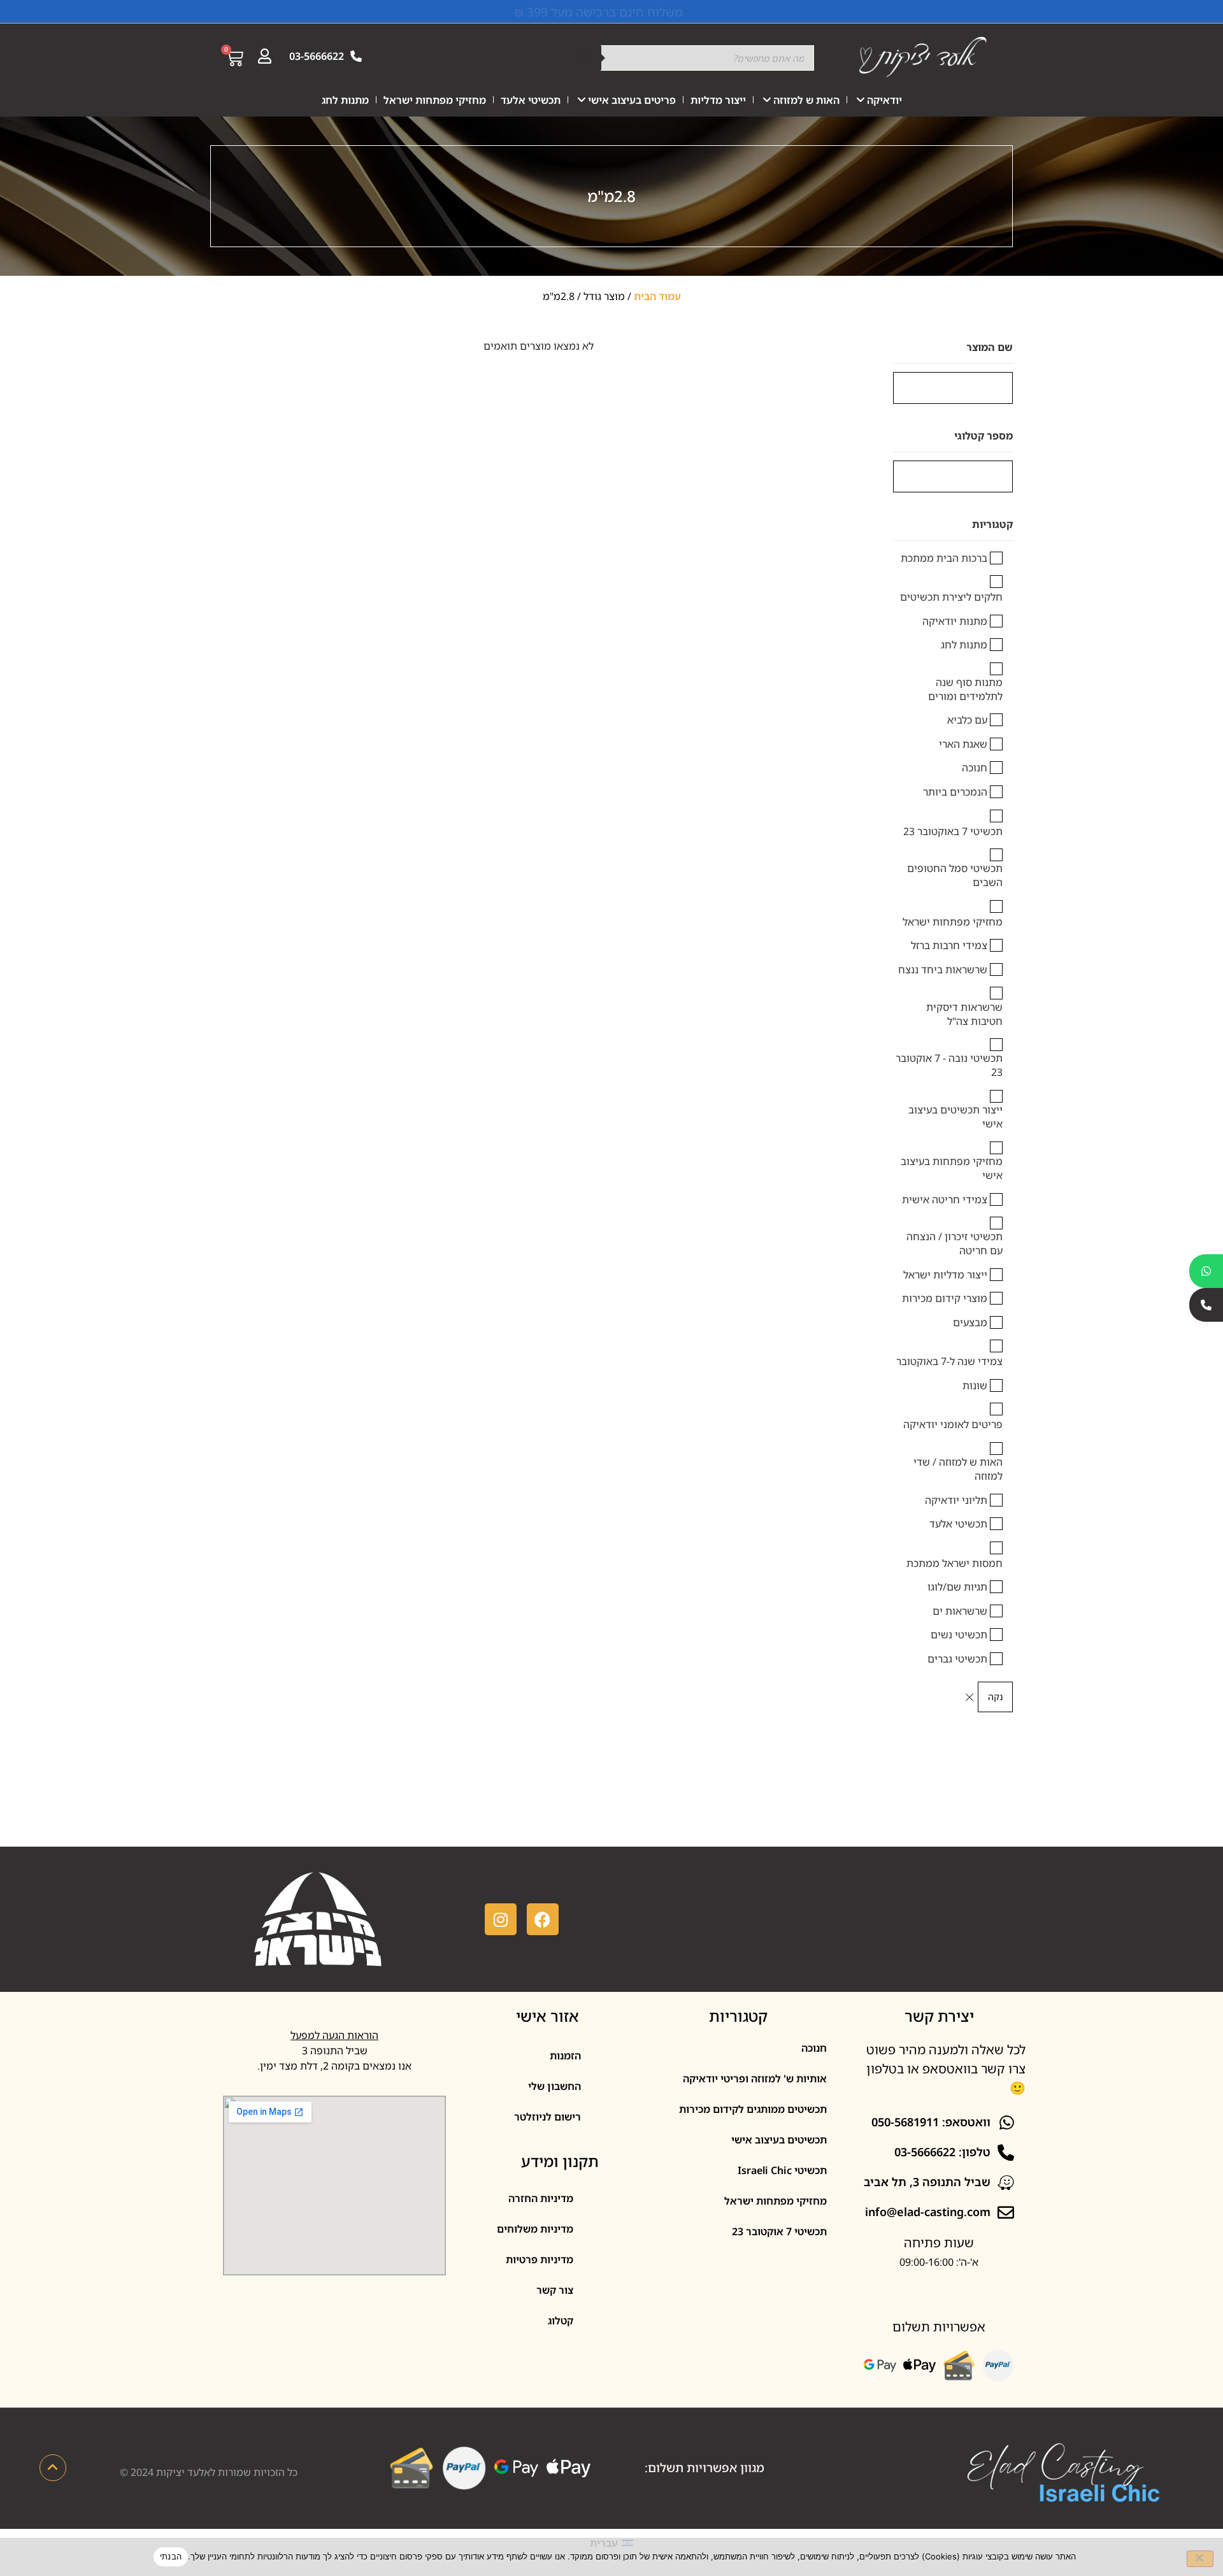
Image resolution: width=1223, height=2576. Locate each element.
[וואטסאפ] (1206, 1271)
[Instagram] (501, 1919)
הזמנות (565, 2056)
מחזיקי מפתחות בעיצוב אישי (952, 1168)
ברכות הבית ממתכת (944, 558)
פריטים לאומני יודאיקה (953, 1424)
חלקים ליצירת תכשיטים (951, 597)
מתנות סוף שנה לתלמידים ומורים (965, 689)
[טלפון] (1206, 1305)
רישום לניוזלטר (547, 2117)
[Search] (585, 58)
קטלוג (561, 2321)
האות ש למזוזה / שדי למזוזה (958, 1469)
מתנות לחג (345, 100)
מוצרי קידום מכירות (945, 1298)
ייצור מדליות (718, 100)
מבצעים (970, 1322)
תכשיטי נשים (959, 1635)
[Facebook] (543, 1919)
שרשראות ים (960, 1611)
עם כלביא (967, 720)
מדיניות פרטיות (540, 2259)
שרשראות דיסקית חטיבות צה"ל (964, 1014)
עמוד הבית (657, 296)
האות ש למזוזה (806, 100)
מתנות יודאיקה (955, 621)
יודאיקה (884, 100)
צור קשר (555, 2290)
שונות (975, 1385)
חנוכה (975, 768)
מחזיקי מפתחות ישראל (435, 100)
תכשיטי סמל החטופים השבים (955, 875)
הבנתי (171, 2556)
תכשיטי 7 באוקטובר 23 (953, 831)
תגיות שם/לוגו (957, 1587)
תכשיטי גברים (957, 1659)
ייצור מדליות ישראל (945, 1275)
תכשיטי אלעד (531, 100)
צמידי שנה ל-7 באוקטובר (949, 1361)
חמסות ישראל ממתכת (955, 1563)
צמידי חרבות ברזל (949, 945)
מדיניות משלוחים (535, 2229)
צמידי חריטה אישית (945, 1199)
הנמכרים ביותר (955, 792)
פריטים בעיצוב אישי (632, 100)
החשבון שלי (554, 2086)
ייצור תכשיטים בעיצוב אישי (955, 1117)
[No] (1200, 2559)
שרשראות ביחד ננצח (943, 970)
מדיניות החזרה (541, 2198)
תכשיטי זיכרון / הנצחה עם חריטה (955, 1243)
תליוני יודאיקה (956, 1500)
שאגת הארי (963, 744)
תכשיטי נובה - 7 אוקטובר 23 (949, 1065)
